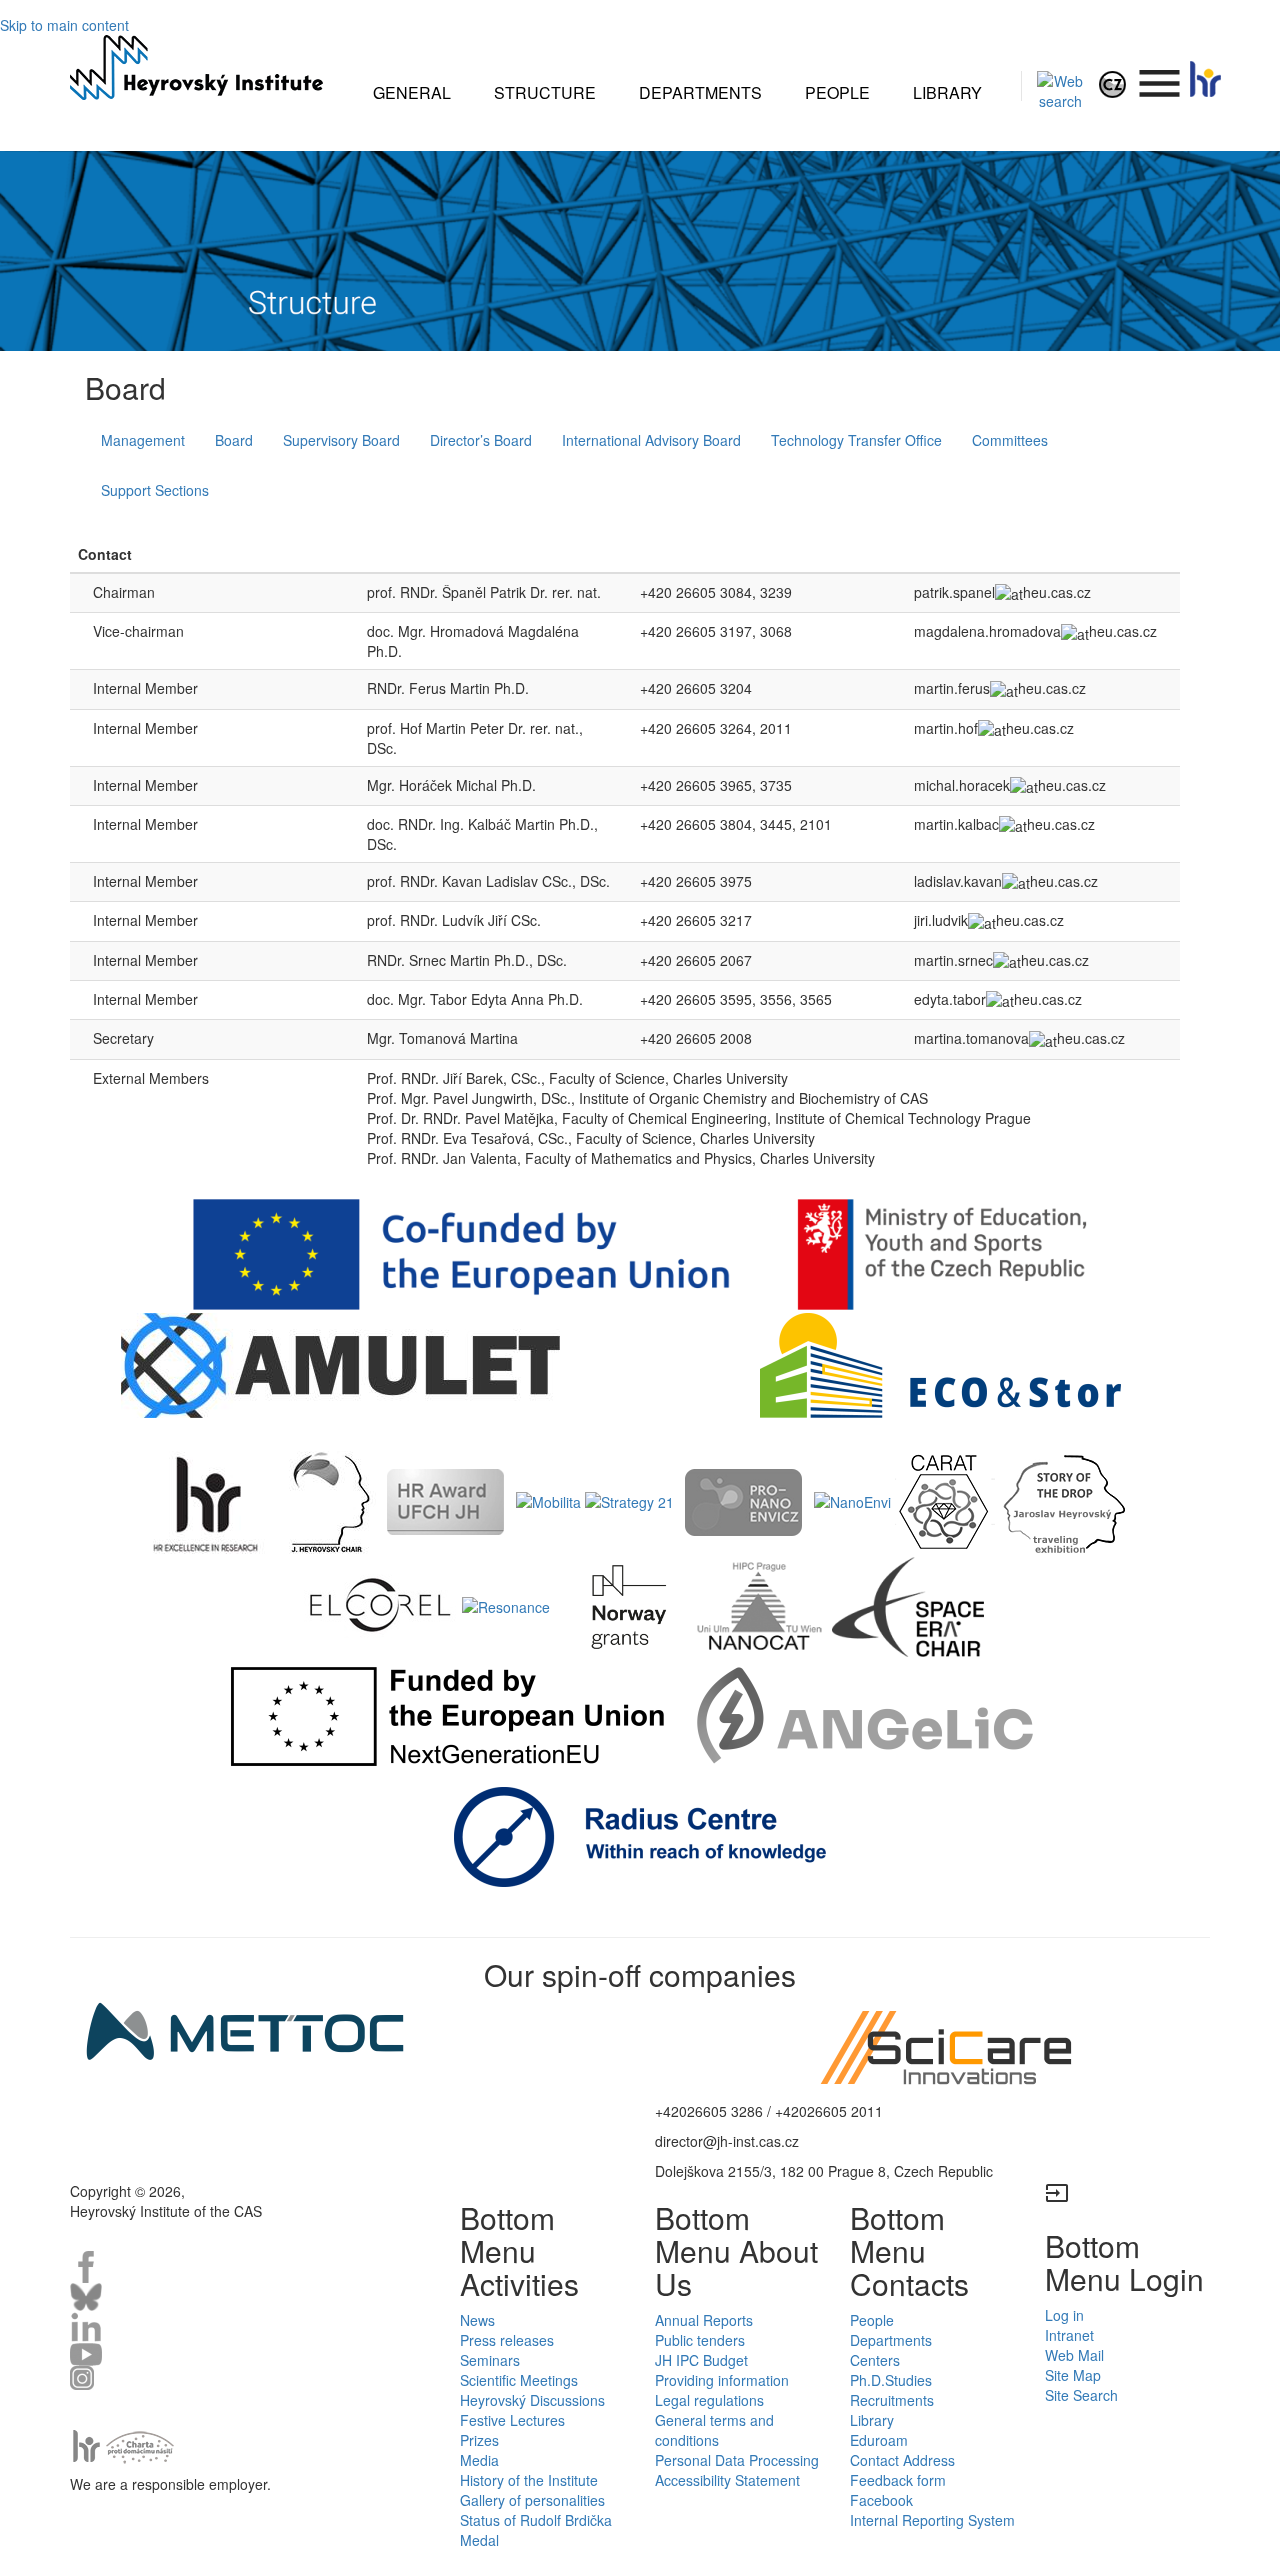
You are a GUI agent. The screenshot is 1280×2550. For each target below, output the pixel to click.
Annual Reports (704, 2320)
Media (479, 2460)
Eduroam (879, 2440)
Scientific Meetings (519, 2380)
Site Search (1081, 2395)
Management (143, 440)
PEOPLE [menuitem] (837, 92)
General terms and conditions (714, 2430)
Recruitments (892, 2400)
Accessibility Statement (727, 2480)
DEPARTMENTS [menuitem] (700, 92)
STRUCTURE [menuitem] (545, 92)
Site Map (1073, 2375)
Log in (1064, 2315)
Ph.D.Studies (891, 2380)
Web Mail (1074, 2355)
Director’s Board (481, 440)
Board (234, 440)
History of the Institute (529, 2480)
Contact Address (902, 2460)
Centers (875, 2360)
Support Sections (155, 490)
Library (872, 2420)
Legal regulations (709, 2400)
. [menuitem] (1160, 73)
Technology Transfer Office (856, 440)
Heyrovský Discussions (532, 2400)
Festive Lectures (512, 2420)
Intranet (1069, 2335)
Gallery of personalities (532, 2500)
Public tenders (700, 2340)
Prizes (479, 2440)
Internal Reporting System (932, 2520)
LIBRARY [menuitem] (947, 92)
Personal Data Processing (737, 2460)
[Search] (1060, 89)
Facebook (881, 2500)
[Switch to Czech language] (1112, 82)
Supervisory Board (341, 440)
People (872, 2320)
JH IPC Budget (701, 2360)
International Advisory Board (651, 440)
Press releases (507, 2340)
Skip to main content (64, 25)
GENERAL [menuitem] (412, 92)
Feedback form (898, 2480)
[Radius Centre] (640, 1834)
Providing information (722, 2380)
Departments (891, 2340)
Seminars (490, 2360)
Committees (1010, 440)
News (477, 2320)
